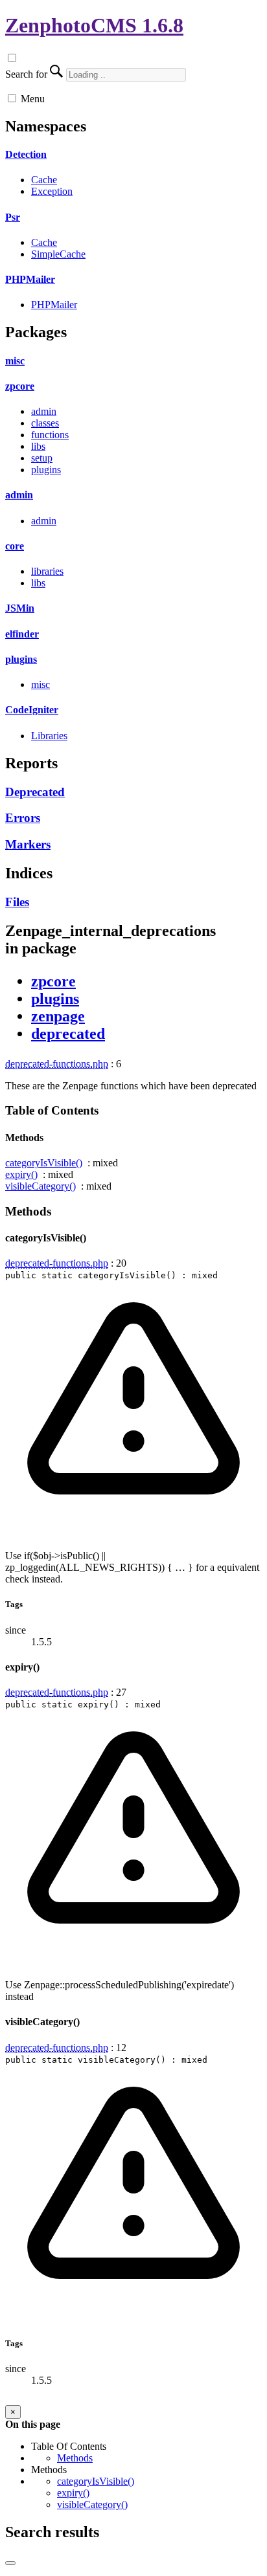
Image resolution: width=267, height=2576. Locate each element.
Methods (75, 2458)
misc (15, 361)
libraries (47, 571)
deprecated (68, 1034)
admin (44, 411)
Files (17, 902)
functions (50, 435)
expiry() (21, 1174)
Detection (26, 154)
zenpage (58, 1016)
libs (38, 446)
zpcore (20, 386)
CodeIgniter (32, 710)
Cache (44, 180)
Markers (28, 844)
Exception (52, 191)
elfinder (22, 634)
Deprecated (35, 792)
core (15, 546)
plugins (46, 470)
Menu (33, 99)
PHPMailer (30, 279)
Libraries (49, 736)
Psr (13, 217)
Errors (23, 818)
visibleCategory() (41, 1186)
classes (45, 423)
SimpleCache (58, 254)
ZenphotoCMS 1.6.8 (94, 25)
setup (42, 458)
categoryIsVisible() (44, 1163)
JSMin (20, 608)
